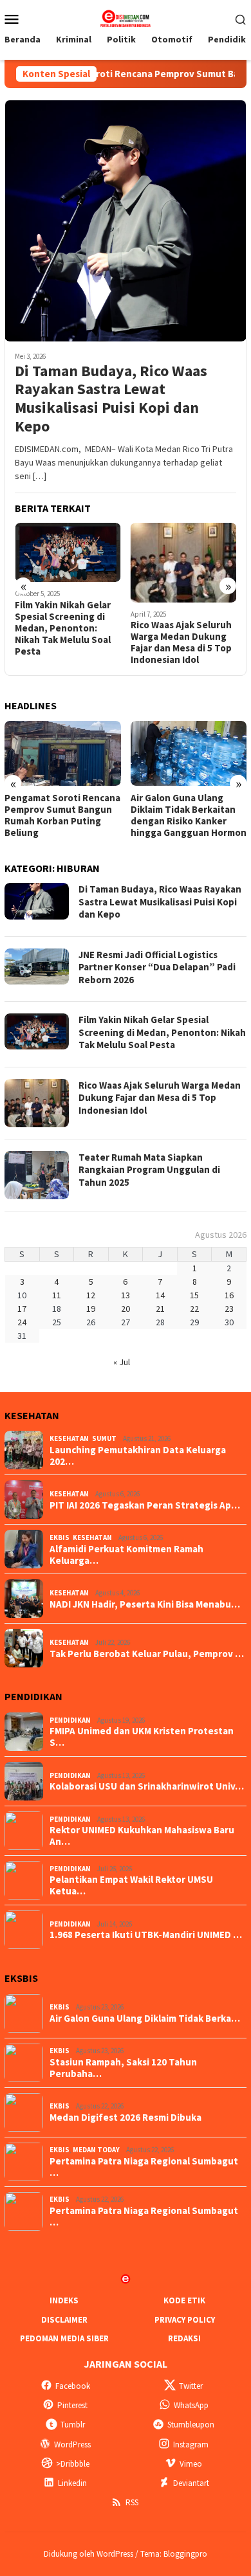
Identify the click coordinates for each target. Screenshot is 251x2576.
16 (229, 1295)
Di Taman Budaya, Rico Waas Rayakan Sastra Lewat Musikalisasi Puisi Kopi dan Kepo (111, 399)
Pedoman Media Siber (64, 2338)
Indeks (64, 2300)
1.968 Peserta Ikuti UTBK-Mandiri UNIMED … (146, 1935)
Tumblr (73, 2425)
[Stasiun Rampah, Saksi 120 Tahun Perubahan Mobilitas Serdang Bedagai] (189, 753)
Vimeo (191, 2464)
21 (160, 1309)
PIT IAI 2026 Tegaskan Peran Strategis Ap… (145, 1505)
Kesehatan (69, 1438)
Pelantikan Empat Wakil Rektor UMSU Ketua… (131, 1885)
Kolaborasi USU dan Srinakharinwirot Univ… (147, 1786)
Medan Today (96, 2150)
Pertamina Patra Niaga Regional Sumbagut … (144, 2167)
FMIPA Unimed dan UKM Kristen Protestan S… (142, 1737)
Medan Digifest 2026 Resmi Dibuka (126, 2118)
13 (126, 1295)
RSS (132, 2502)
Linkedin (72, 2483)
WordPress (72, 2444)
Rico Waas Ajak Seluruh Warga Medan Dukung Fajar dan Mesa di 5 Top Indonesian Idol (65, 642)
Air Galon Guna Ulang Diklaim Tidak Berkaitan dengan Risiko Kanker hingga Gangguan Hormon (62, 815)
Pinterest (72, 2405)
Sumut (104, 1438)
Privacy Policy (185, 2320)
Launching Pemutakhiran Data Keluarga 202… (138, 1456)
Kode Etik (184, 2300)
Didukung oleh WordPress (88, 2554)
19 (91, 1309)
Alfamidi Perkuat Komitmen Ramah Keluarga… (126, 1555)
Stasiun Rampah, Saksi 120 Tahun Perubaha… (123, 2068)
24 (22, 1322)
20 (126, 1309)
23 (229, 1309)
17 (22, 1309)
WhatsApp (191, 2405)
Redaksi (184, 2338)
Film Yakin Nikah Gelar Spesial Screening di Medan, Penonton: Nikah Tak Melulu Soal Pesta (162, 1032)
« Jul (122, 1362)
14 (160, 1295)
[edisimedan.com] (125, 17)
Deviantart (191, 2483)
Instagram (191, 2444)
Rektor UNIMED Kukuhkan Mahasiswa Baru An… (142, 1836)
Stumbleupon (191, 2425)
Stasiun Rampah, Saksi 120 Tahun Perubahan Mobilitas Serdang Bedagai (181, 815)
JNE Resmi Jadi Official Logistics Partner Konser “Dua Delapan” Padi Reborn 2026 (157, 967)
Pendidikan (70, 1720)
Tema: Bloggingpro (174, 2554)
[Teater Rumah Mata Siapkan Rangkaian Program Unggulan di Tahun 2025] (184, 562)
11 (57, 1295)
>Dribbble (73, 2464)
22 (194, 1309)
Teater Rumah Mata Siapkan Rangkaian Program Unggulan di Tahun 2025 (177, 642)
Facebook (73, 2386)
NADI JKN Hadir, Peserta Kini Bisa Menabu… (145, 1604)
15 (194, 1295)
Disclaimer (64, 2320)
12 (91, 1295)
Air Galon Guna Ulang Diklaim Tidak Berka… (145, 2018)
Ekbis (60, 1537)
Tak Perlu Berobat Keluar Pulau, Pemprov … (147, 1654)
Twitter (191, 2386)
